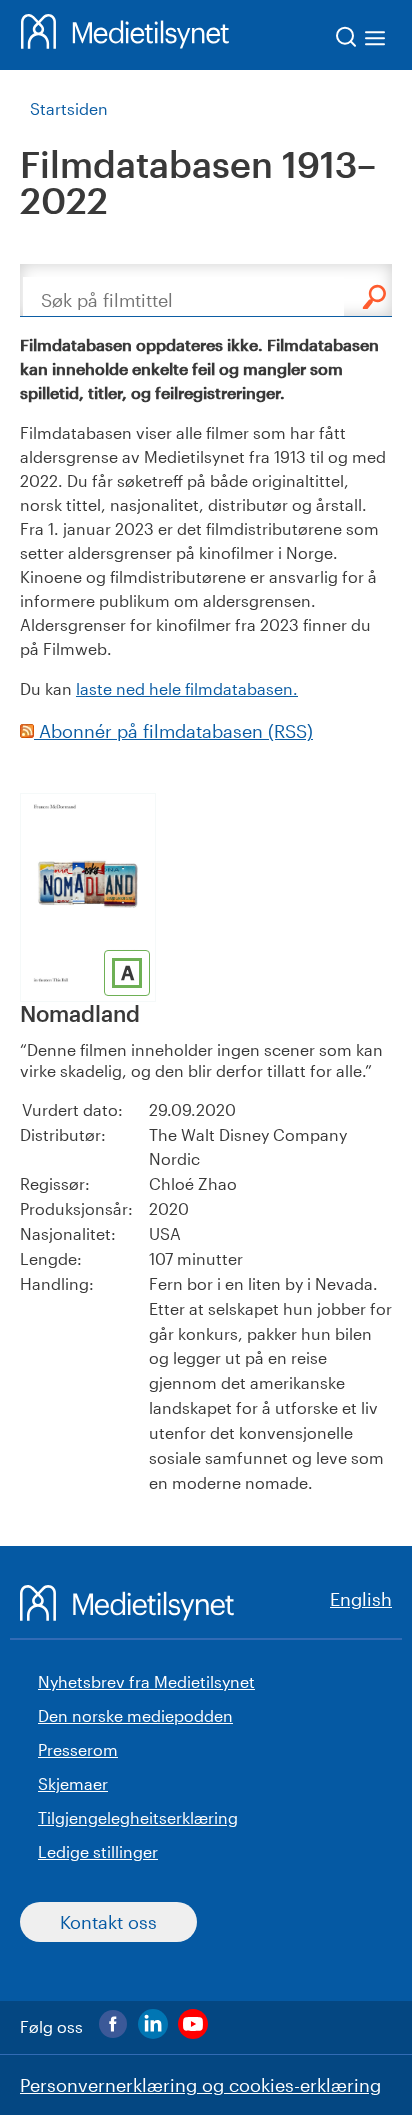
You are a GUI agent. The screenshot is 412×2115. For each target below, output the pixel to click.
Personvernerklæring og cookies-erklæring (200, 2085)
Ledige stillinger (98, 1851)
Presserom (78, 1749)
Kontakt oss (108, 1922)
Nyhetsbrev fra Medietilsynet (146, 1681)
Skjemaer (73, 1783)
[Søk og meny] (361, 40)
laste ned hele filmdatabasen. (187, 688)
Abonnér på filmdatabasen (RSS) (173, 731)
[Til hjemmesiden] (125, 35)
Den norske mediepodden (135, 1715)
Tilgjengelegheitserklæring (138, 1817)
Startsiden (69, 108)
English (361, 1599)
